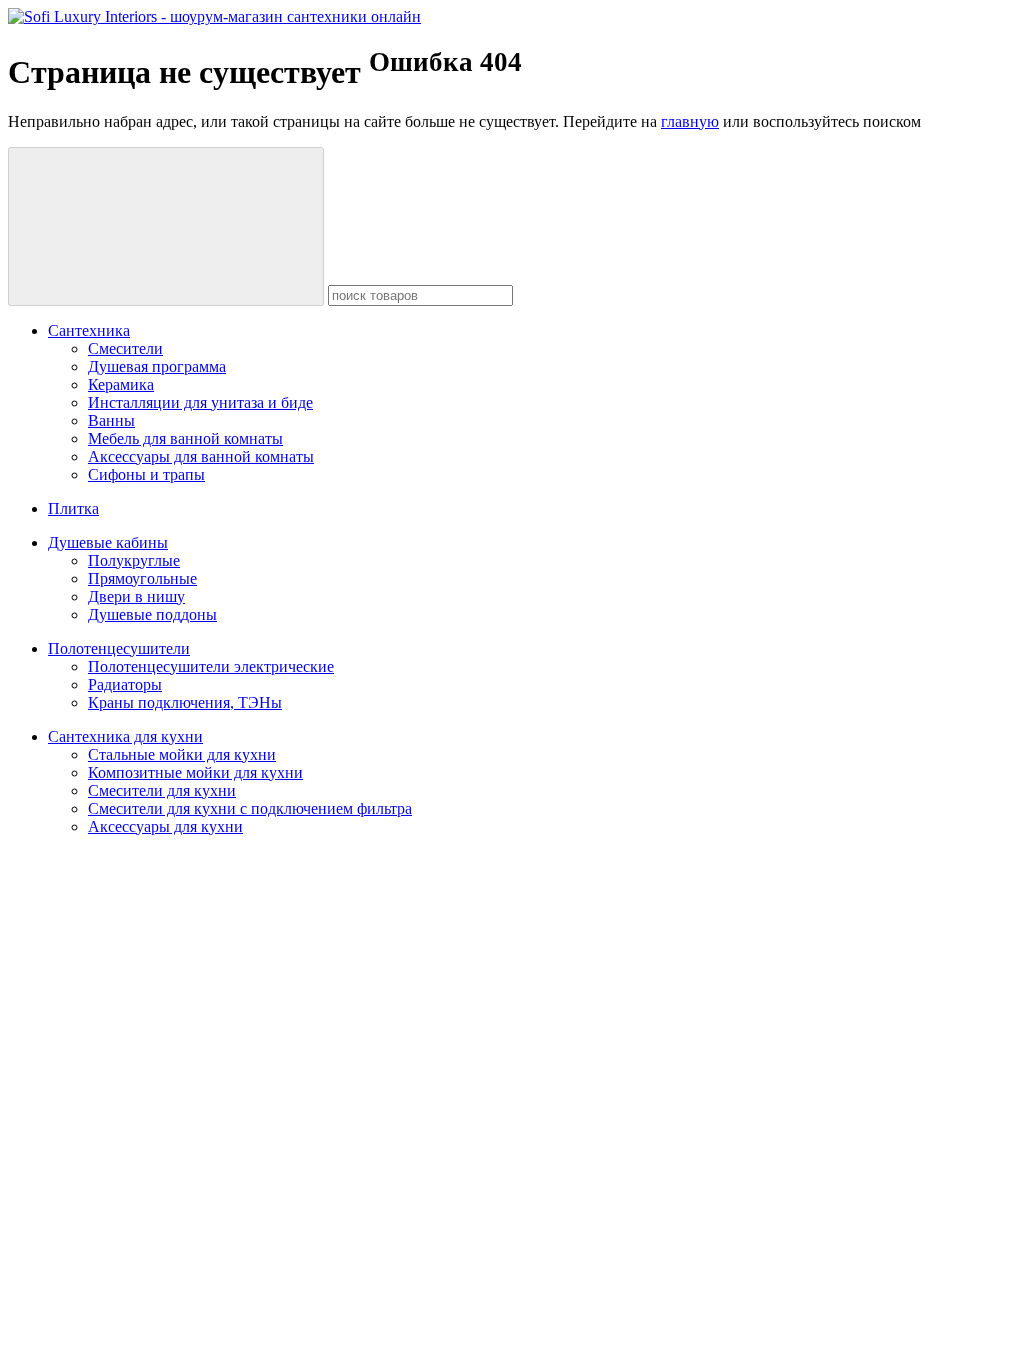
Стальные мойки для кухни (182, 754)
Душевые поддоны (152, 614)
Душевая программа (157, 366)
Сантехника (89, 330)
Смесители (125, 348)
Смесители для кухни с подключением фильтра (250, 808)
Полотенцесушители (119, 648)
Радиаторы (125, 684)
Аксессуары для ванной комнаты (201, 456)
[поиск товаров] (166, 226)
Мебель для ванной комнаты (185, 438)
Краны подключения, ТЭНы (185, 702)
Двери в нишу (136, 596)
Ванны (111, 420)
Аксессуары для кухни (165, 826)
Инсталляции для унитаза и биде (200, 402)
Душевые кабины (108, 542)
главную (690, 121)
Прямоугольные (142, 578)
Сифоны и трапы (146, 474)
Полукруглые (134, 560)
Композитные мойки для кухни (195, 772)
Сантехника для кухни (125, 736)
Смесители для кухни (162, 790)
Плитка (73, 508)
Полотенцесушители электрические (211, 666)
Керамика (121, 384)
